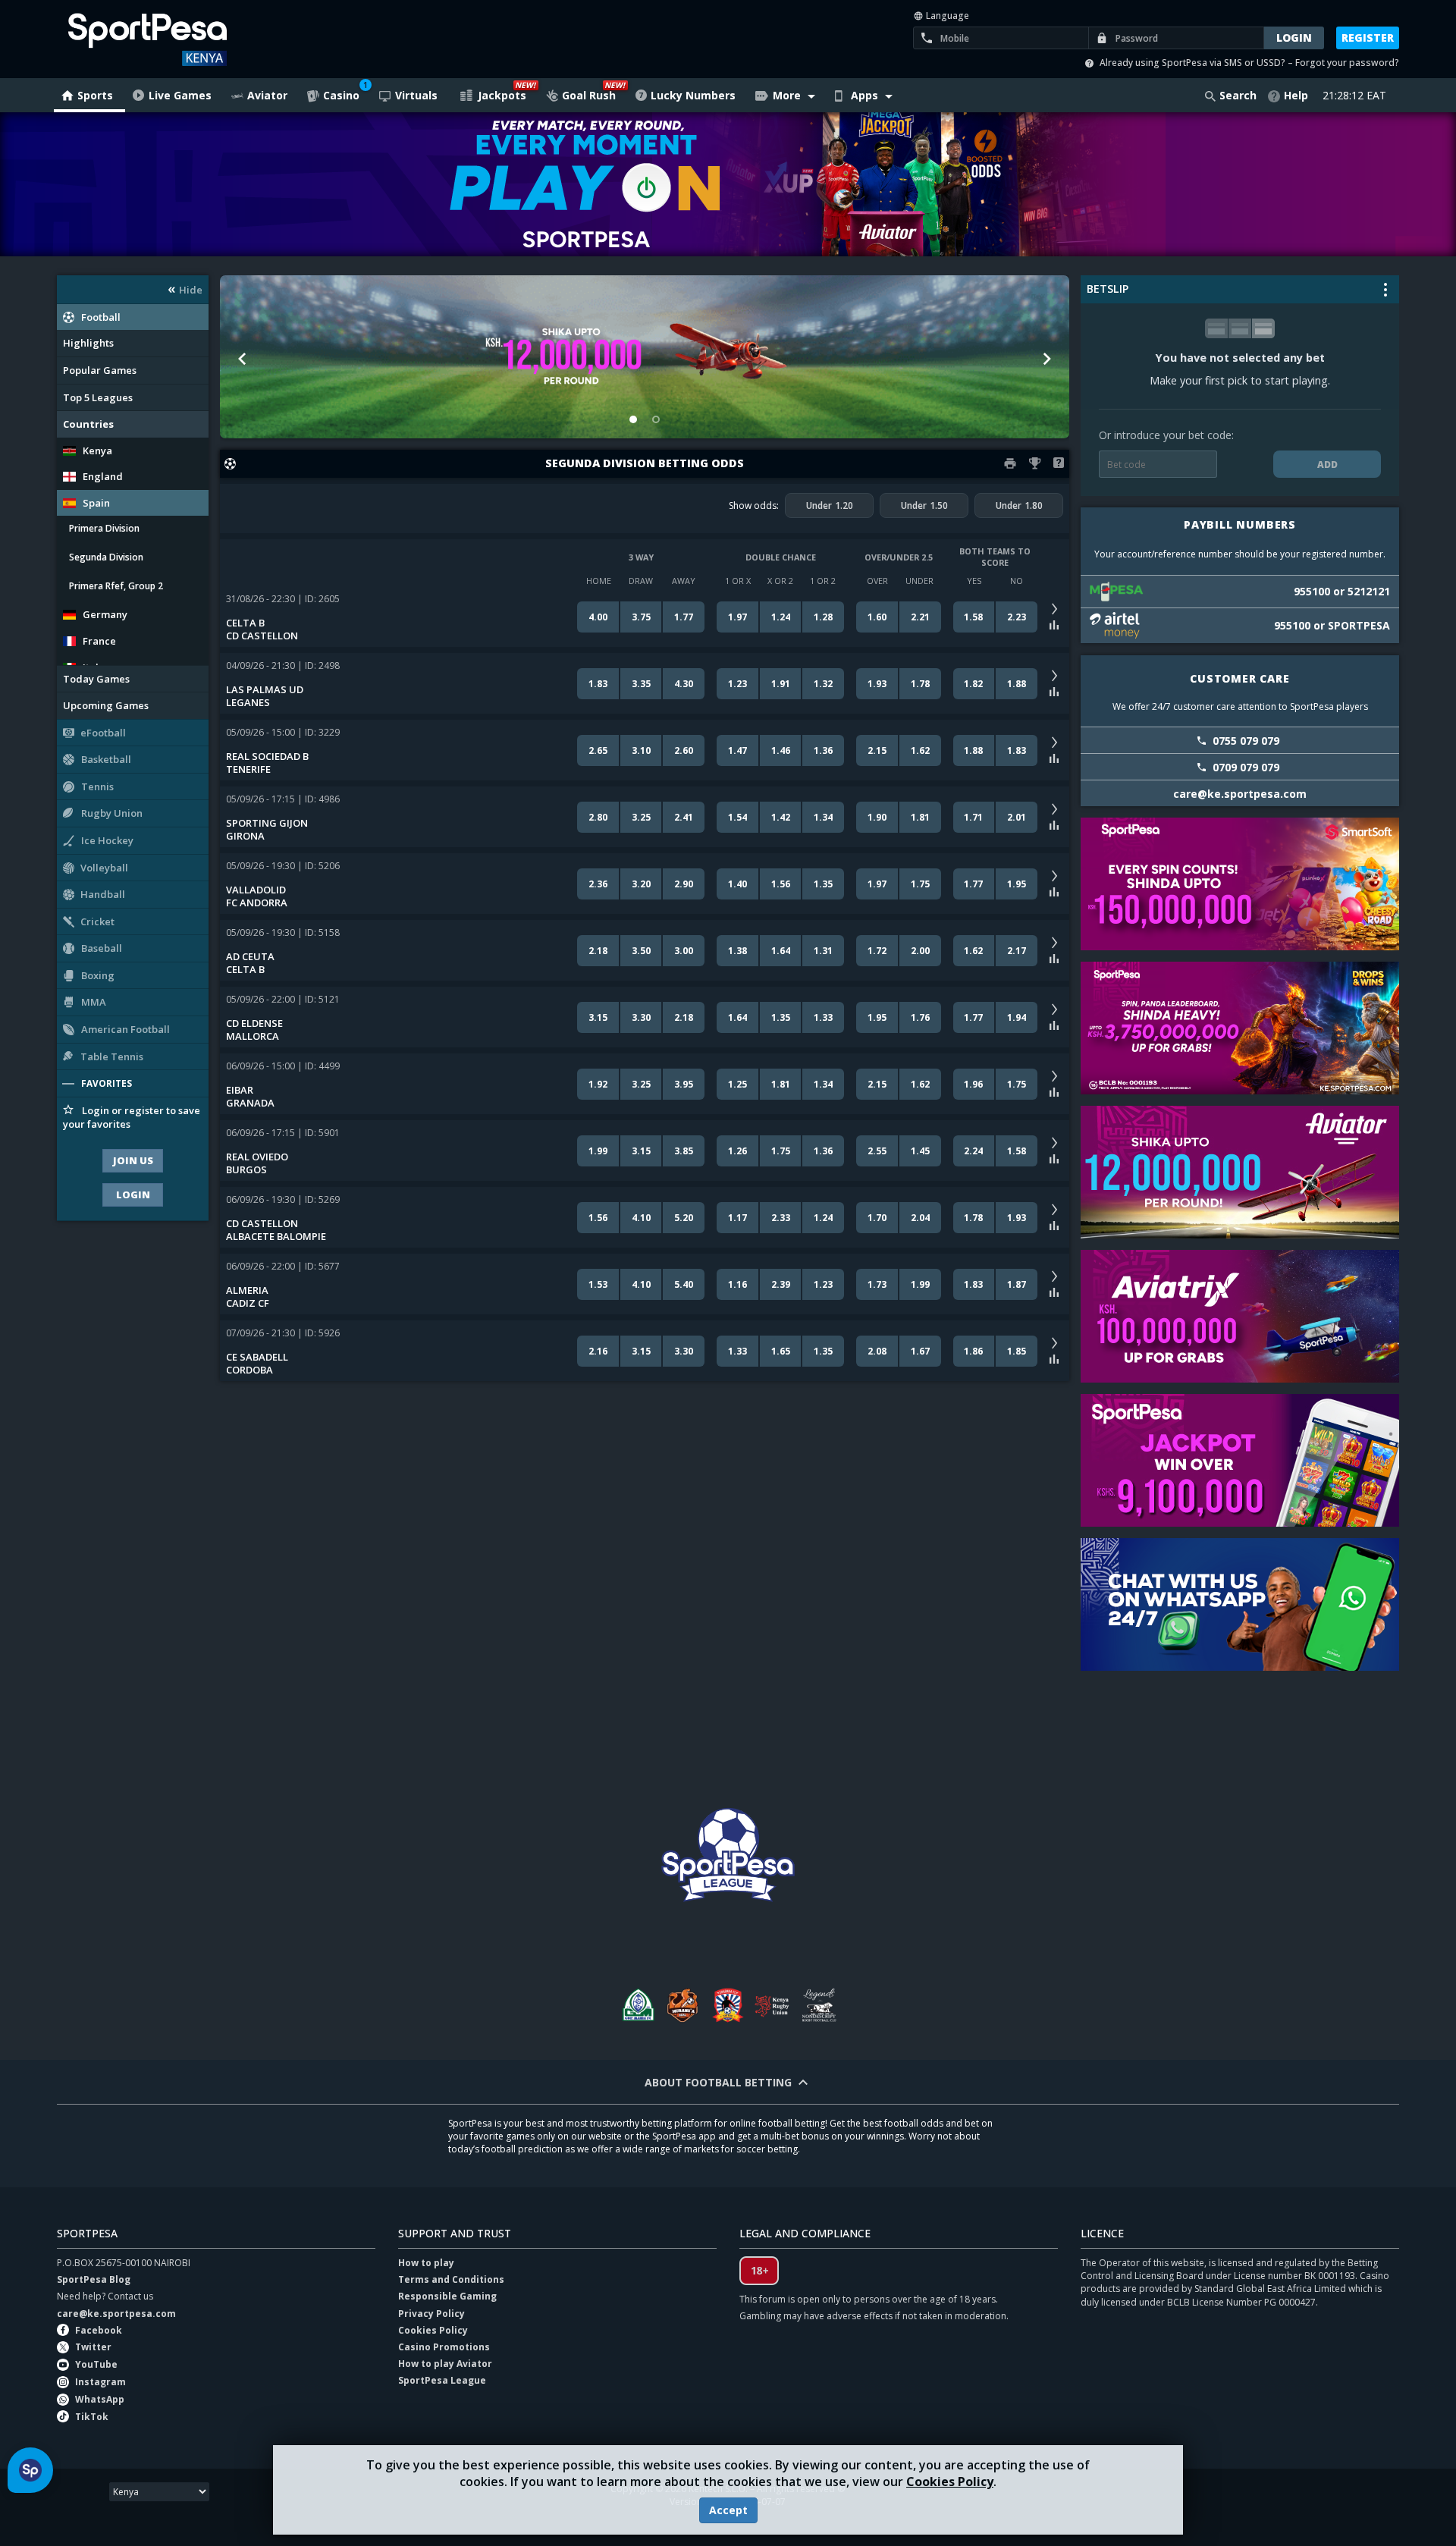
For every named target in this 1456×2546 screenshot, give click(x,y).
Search (1238, 95)
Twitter (93, 2347)
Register (1368, 38)
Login (133, 1195)
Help (1296, 95)
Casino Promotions (444, 2347)
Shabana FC (728, 2005)
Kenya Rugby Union (773, 2005)
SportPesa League (442, 2380)
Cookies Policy (950, 2482)
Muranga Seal (682, 2005)
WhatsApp (100, 2399)
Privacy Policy (431, 2314)
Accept (728, 2510)
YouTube (96, 2364)
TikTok (92, 2417)
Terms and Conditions (451, 2279)
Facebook (99, 2330)
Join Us (133, 1160)
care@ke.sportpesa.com (116, 2314)
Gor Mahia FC (637, 2005)
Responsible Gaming (447, 2296)
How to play (426, 2263)
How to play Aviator (445, 2364)
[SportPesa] (191, 39)
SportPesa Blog (94, 2279)
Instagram (100, 2382)
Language (946, 16)
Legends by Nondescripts (819, 2005)
